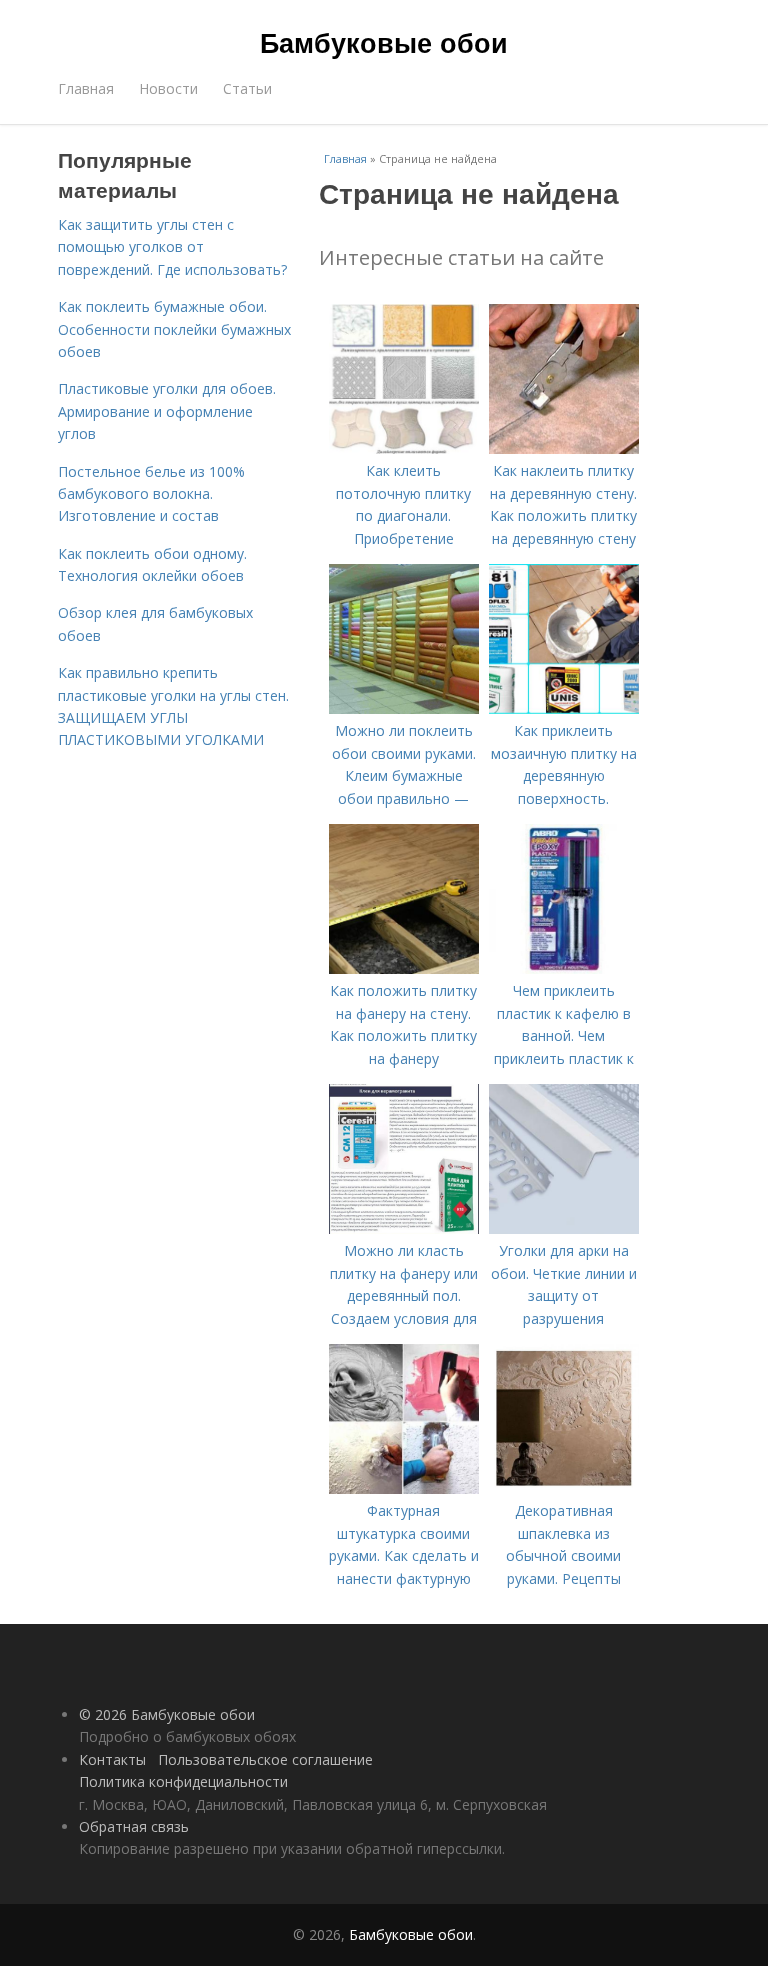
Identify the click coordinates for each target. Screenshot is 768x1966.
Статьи (247, 88)
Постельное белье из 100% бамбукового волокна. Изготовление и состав (151, 494)
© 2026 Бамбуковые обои (167, 1714)
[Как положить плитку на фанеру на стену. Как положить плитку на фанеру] (404, 968)
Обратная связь (134, 1826)
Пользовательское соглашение (265, 1759)
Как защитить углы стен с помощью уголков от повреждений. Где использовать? (172, 247)
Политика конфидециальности (183, 1781)
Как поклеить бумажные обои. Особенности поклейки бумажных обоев (174, 329)
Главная (86, 88)
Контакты (112, 1759)
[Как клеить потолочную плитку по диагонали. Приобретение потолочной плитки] (404, 448)
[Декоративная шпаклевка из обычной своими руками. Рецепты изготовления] (564, 1488)
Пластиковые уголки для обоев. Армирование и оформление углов (167, 411)
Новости (168, 88)
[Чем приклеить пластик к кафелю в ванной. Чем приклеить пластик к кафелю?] (564, 968)
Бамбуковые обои (384, 42)
